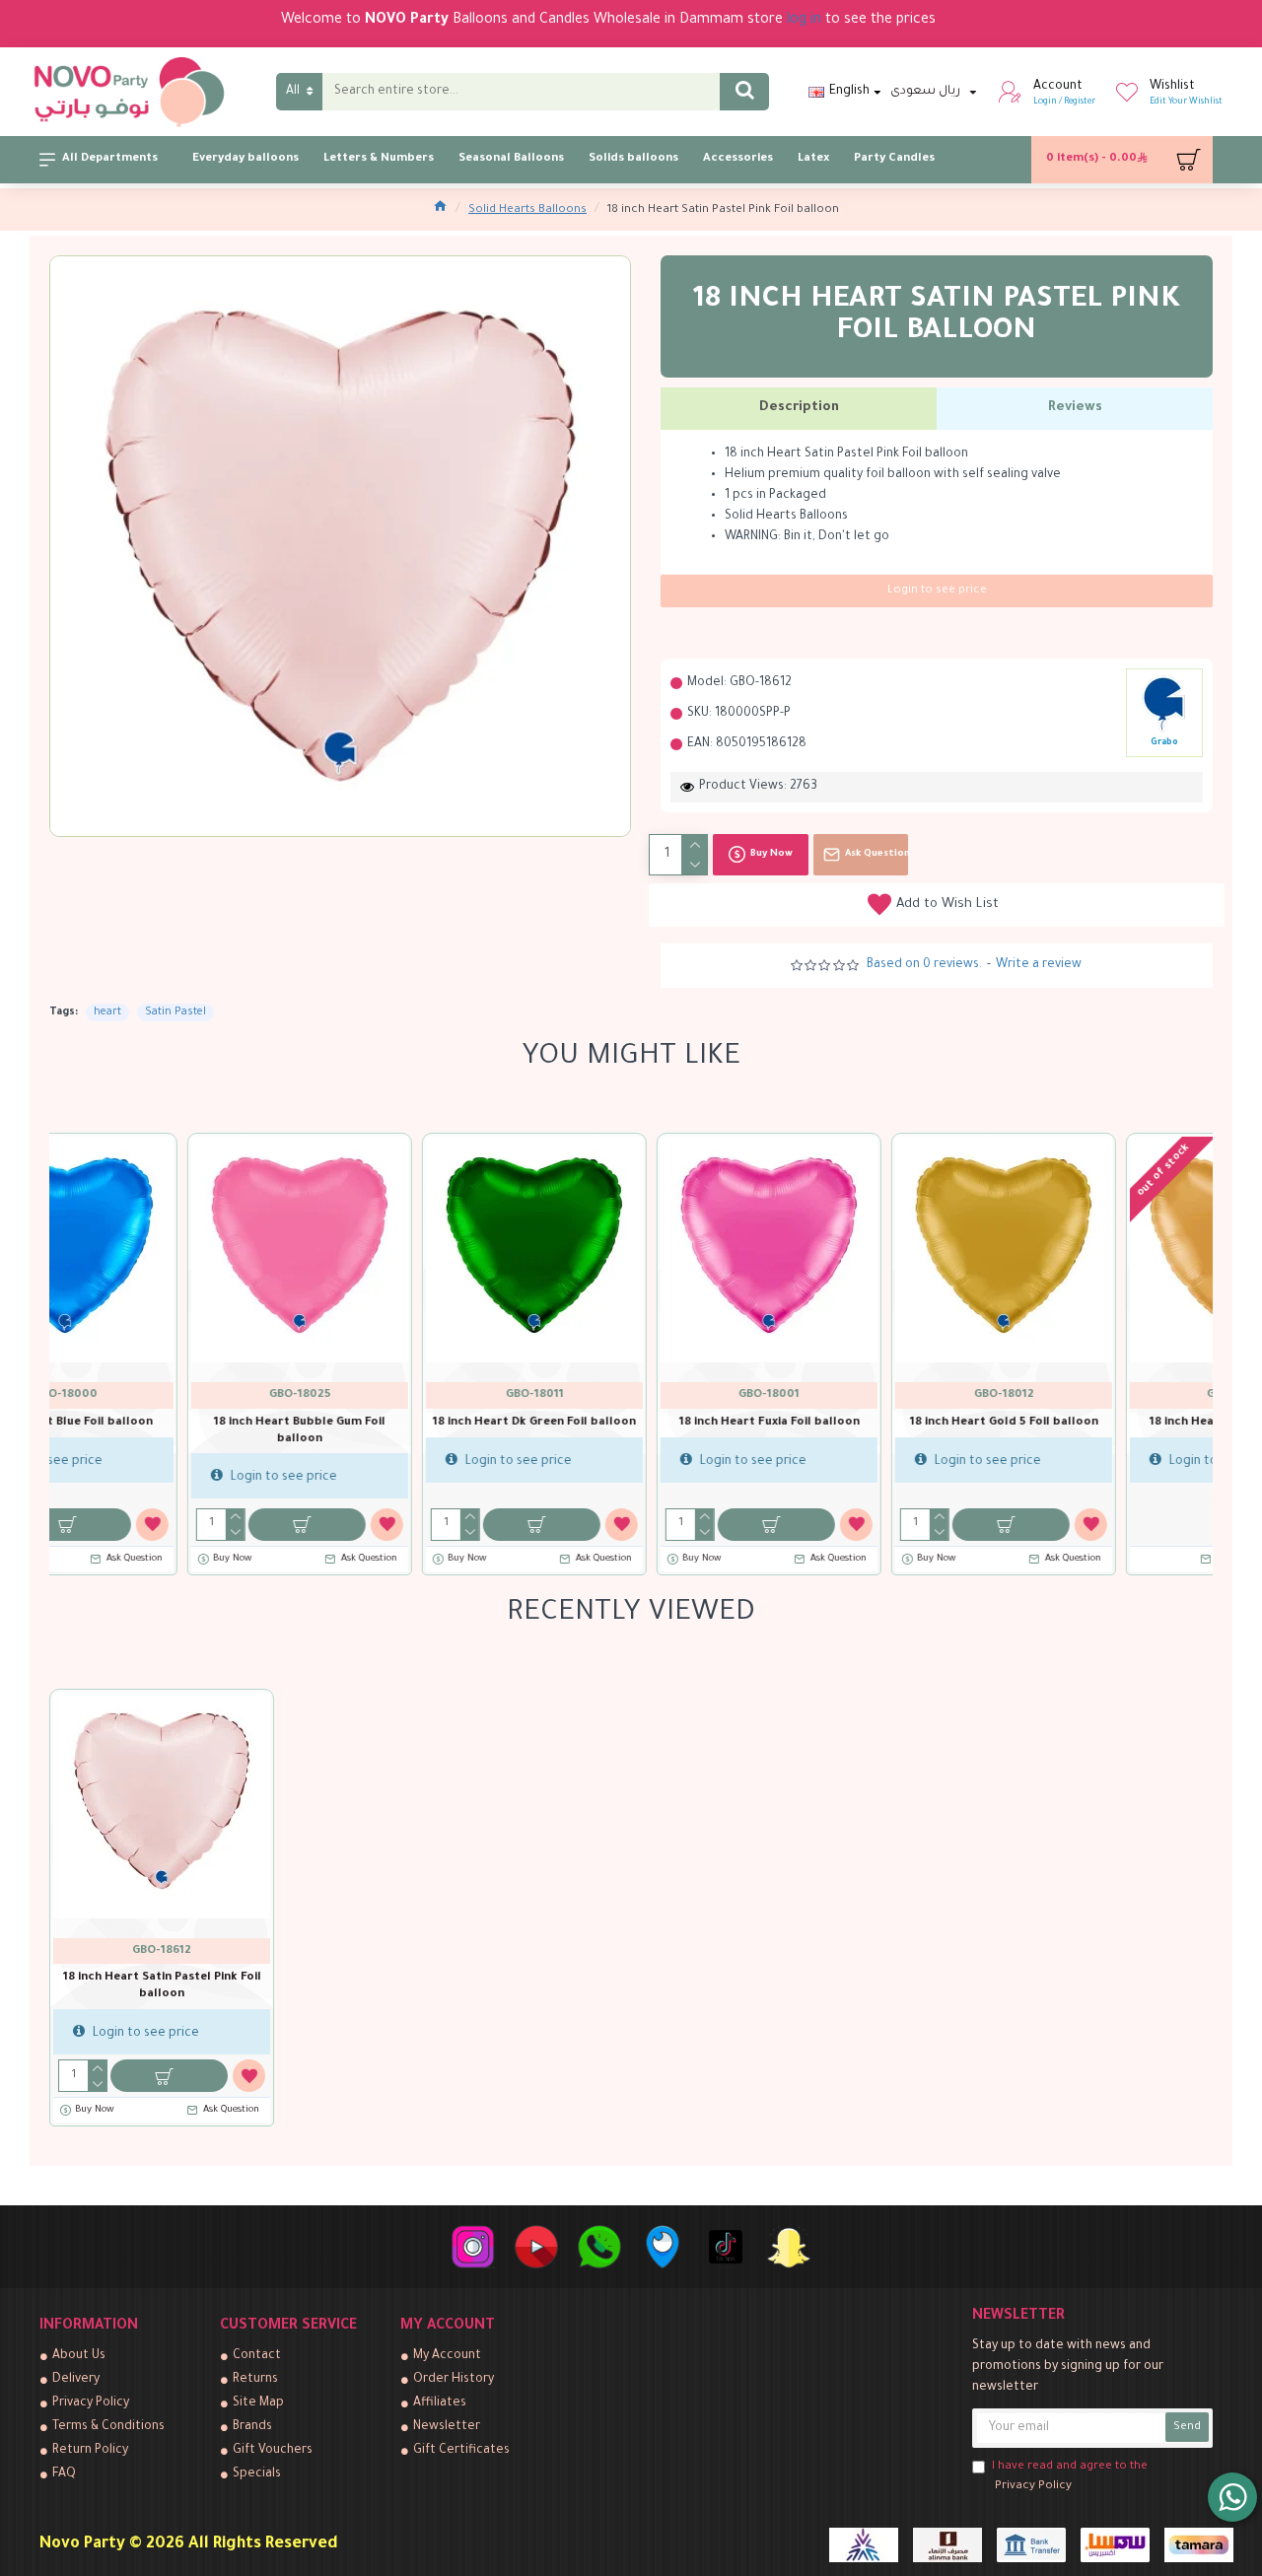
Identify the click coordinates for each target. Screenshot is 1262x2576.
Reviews (1075, 408)
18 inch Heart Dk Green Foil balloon (162, 1423)
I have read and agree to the (1070, 2477)
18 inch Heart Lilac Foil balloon (1100, 1423)
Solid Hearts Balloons (527, 210)
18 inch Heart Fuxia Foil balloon (397, 1423)
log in (804, 21)
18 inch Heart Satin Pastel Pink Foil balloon (162, 1986)
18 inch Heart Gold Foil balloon (866, 1423)
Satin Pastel (175, 1012)
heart (107, 1012)
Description (799, 408)
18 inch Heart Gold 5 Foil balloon (631, 1423)
